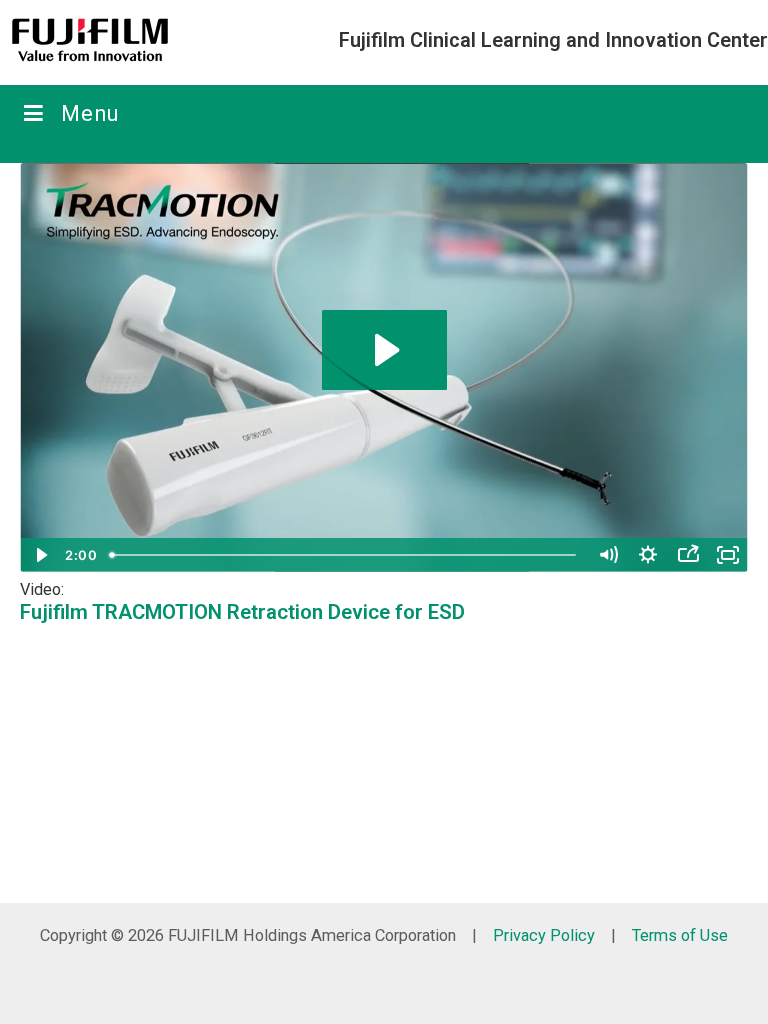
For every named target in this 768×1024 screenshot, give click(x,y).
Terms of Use (680, 935)
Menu (90, 113)
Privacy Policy (544, 935)
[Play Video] (40, 555)
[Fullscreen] (728, 555)
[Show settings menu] (648, 555)
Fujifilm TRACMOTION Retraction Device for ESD (242, 612)
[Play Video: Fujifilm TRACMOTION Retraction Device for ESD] (384, 350)
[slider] (345, 555)
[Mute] (608, 555)
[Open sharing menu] (688, 555)
